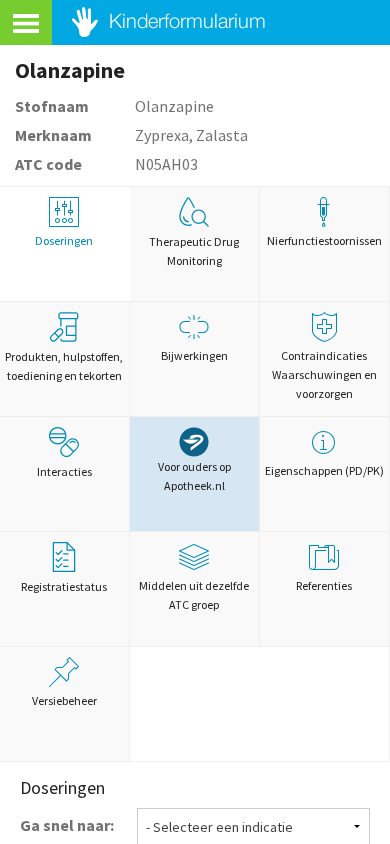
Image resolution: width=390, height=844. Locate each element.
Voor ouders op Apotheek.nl (194, 476)
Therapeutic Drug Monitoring (194, 251)
